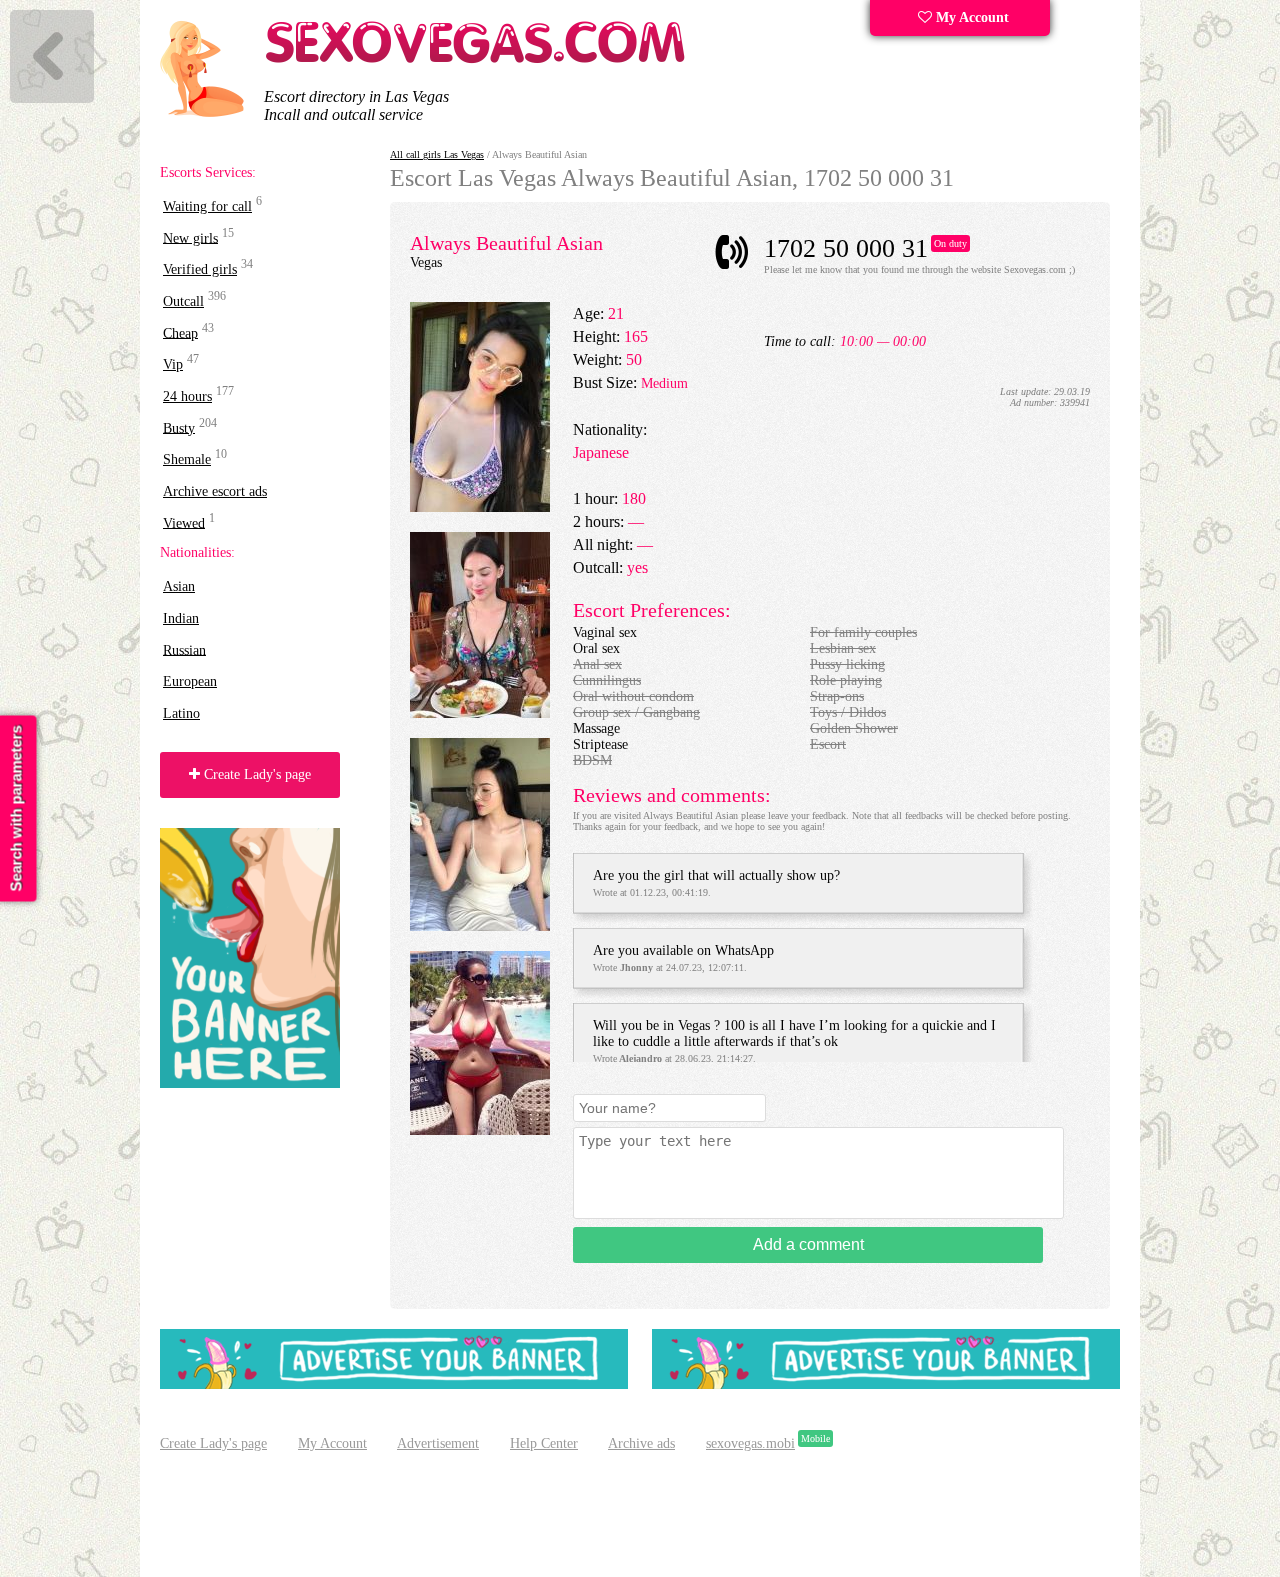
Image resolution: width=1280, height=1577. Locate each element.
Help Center (544, 1443)
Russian (184, 649)
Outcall (183, 301)
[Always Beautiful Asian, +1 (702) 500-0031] (480, 507)
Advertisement (438, 1443)
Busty (179, 427)
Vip (173, 364)
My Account (970, 17)
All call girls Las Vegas (437, 154)
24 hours (187, 396)
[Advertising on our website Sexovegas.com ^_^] (394, 1384)
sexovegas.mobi (750, 1443)
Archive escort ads (215, 491)
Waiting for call (207, 206)
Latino (181, 713)
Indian (181, 618)
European (190, 681)
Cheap (180, 332)
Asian (179, 586)
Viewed (184, 522)
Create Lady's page (255, 774)
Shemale (187, 459)
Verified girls (200, 269)
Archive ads (641, 1443)
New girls (190, 237)
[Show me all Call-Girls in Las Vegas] (478, 59)
